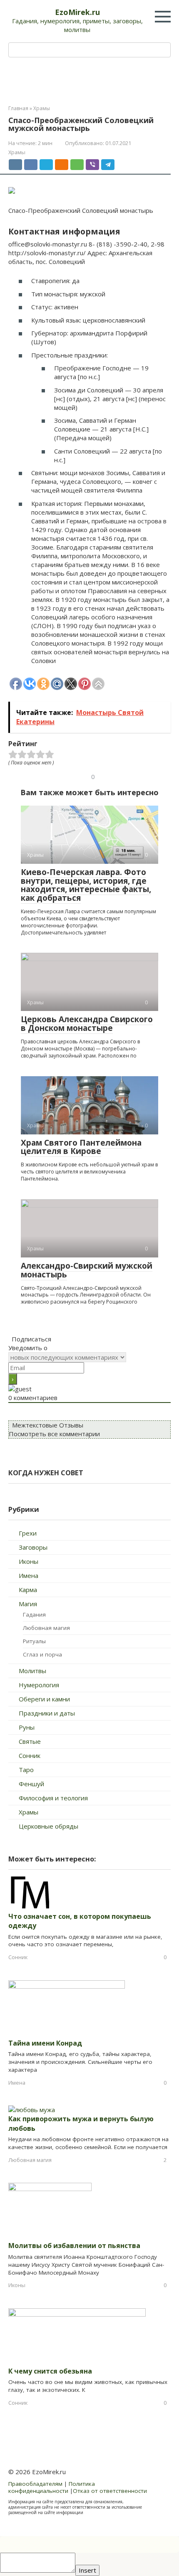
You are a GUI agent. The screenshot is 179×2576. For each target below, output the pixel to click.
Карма (28, 1590)
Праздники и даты (47, 1713)
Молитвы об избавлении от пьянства (74, 2246)
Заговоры (33, 1547)
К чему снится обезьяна (50, 2371)
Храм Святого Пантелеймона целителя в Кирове (81, 1147)
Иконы (29, 1561)
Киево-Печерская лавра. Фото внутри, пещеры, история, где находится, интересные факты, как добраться (86, 885)
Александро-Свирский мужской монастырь (87, 1270)
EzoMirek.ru (77, 12)
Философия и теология (53, 1798)
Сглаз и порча (42, 1654)
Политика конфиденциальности (52, 2487)
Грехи (28, 1533)
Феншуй (31, 1784)
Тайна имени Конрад (45, 2043)
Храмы (17, 152)
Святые (30, 1741)
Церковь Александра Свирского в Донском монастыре (87, 1024)
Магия (28, 1604)
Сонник (30, 1755)
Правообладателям (35, 2484)
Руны (27, 1727)
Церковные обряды (48, 1826)
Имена (29, 1575)
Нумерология (39, 1685)
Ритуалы (34, 1641)
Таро (26, 1770)
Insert (87, 2570)
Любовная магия (46, 1628)
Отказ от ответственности (110, 2491)
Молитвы (32, 1671)
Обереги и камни (44, 1699)
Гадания (34, 1615)
